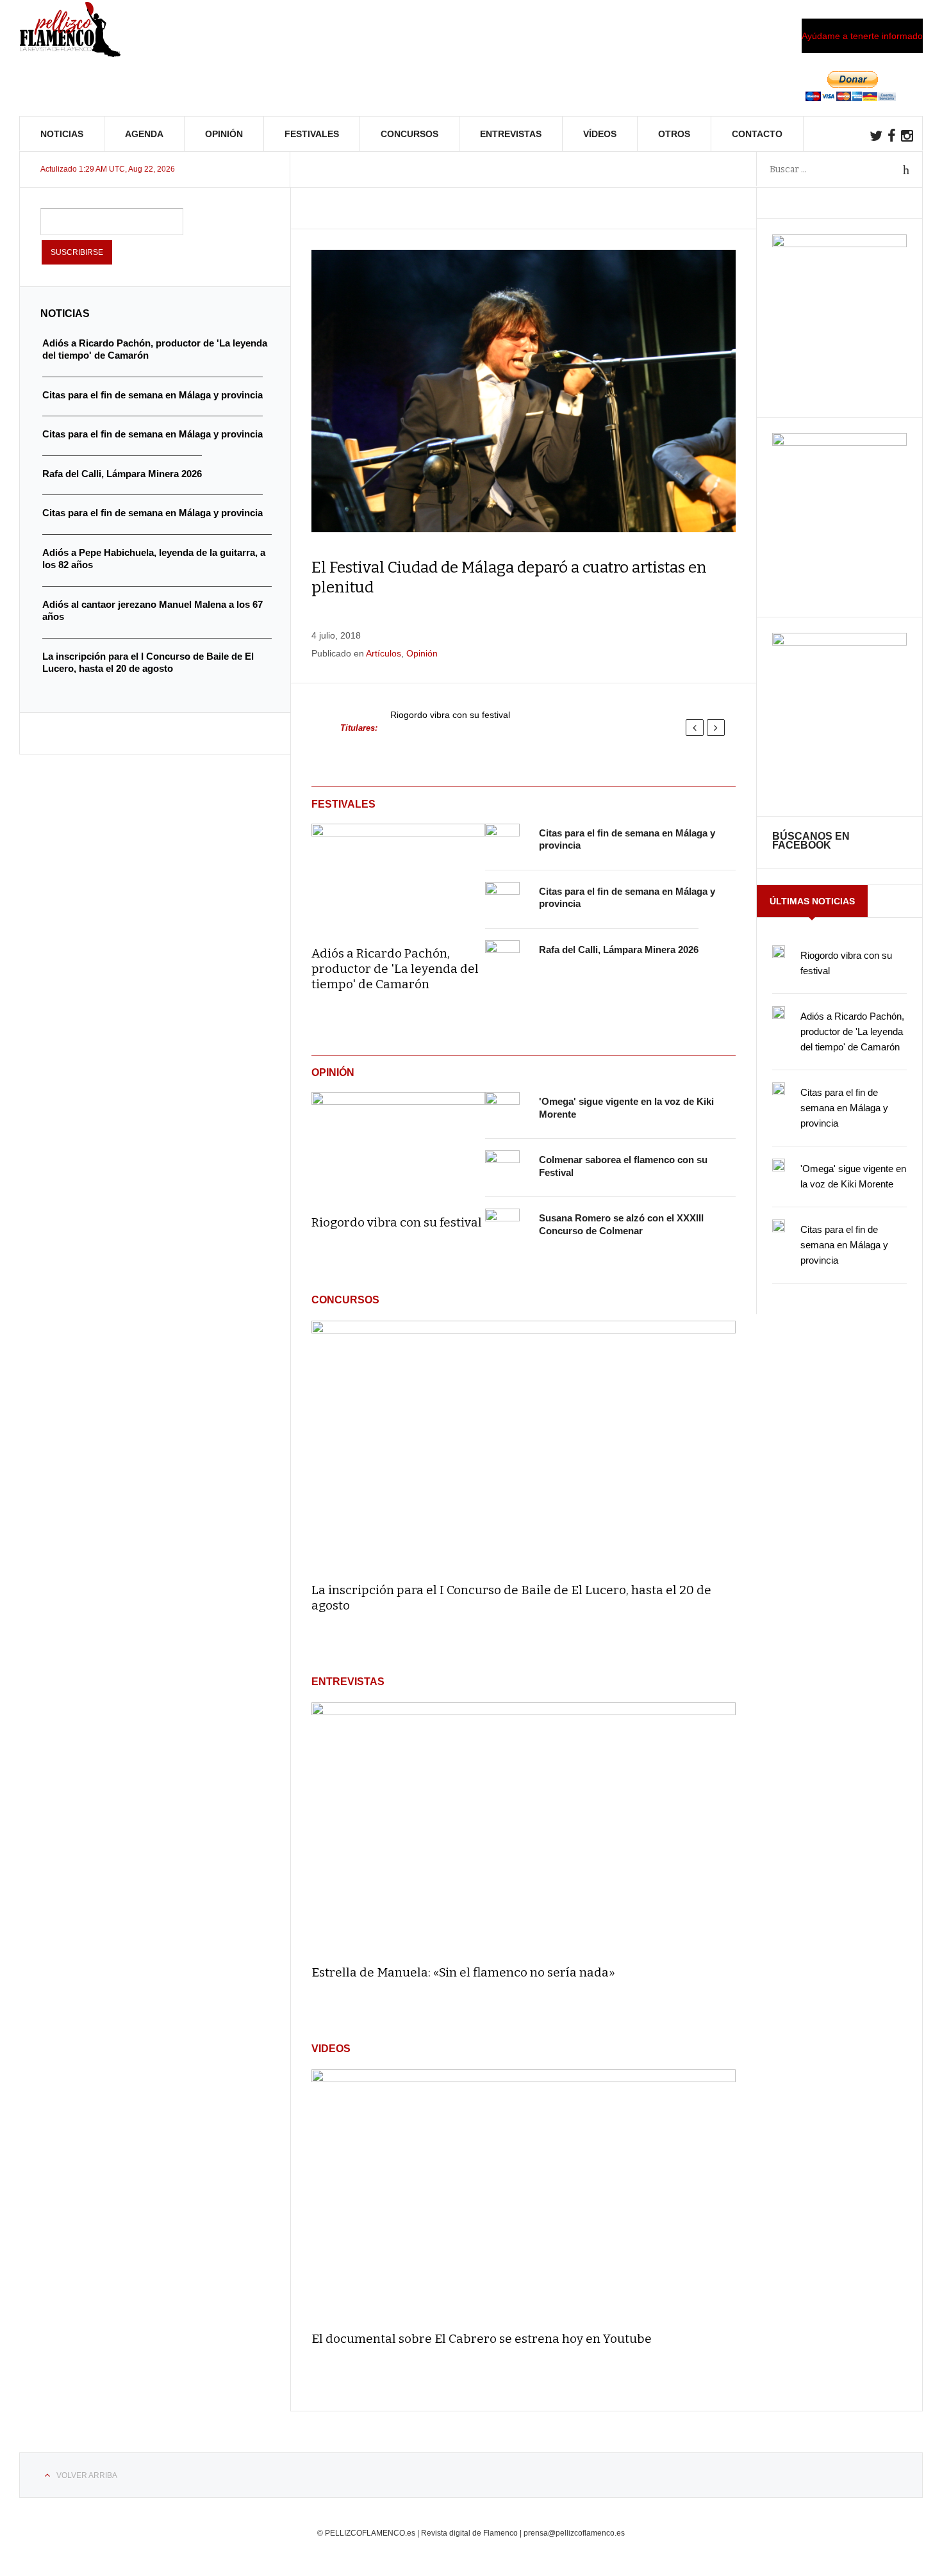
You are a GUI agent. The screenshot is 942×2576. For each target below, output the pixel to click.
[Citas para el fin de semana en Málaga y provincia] (502, 841)
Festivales (312, 134)
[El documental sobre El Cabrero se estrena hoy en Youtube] (524, 2195)
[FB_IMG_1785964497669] (839, 443)
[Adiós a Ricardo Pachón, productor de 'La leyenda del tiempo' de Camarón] (398, 876)
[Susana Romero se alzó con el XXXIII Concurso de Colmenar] (502, 1226)
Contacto (757, 134)
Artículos (384, 653)
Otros (674, 134)
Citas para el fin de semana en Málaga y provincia (844, 1108)
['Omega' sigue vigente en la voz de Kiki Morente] (502, 1109)
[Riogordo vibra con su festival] (398, 1145)
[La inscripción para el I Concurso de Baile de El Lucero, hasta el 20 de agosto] (524, 1446)
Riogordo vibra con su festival (450, 715)
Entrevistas (511, 134)
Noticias (62, 134)
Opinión (224, 134)
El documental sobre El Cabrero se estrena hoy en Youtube (482, 2339)
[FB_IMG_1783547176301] (839, 642)
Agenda (144, 134)
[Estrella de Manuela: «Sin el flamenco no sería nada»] (524, 1828)
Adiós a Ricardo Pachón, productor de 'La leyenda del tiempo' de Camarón (395, 969)
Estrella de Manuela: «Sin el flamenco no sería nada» (463, 1972)
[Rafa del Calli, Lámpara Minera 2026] (502, 958)
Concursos (409, 134)
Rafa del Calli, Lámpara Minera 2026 (619, 950)
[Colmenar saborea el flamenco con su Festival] (502, 1168)
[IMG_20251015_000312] (839, 244)
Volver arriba (87, 2475)
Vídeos (600, 134)
